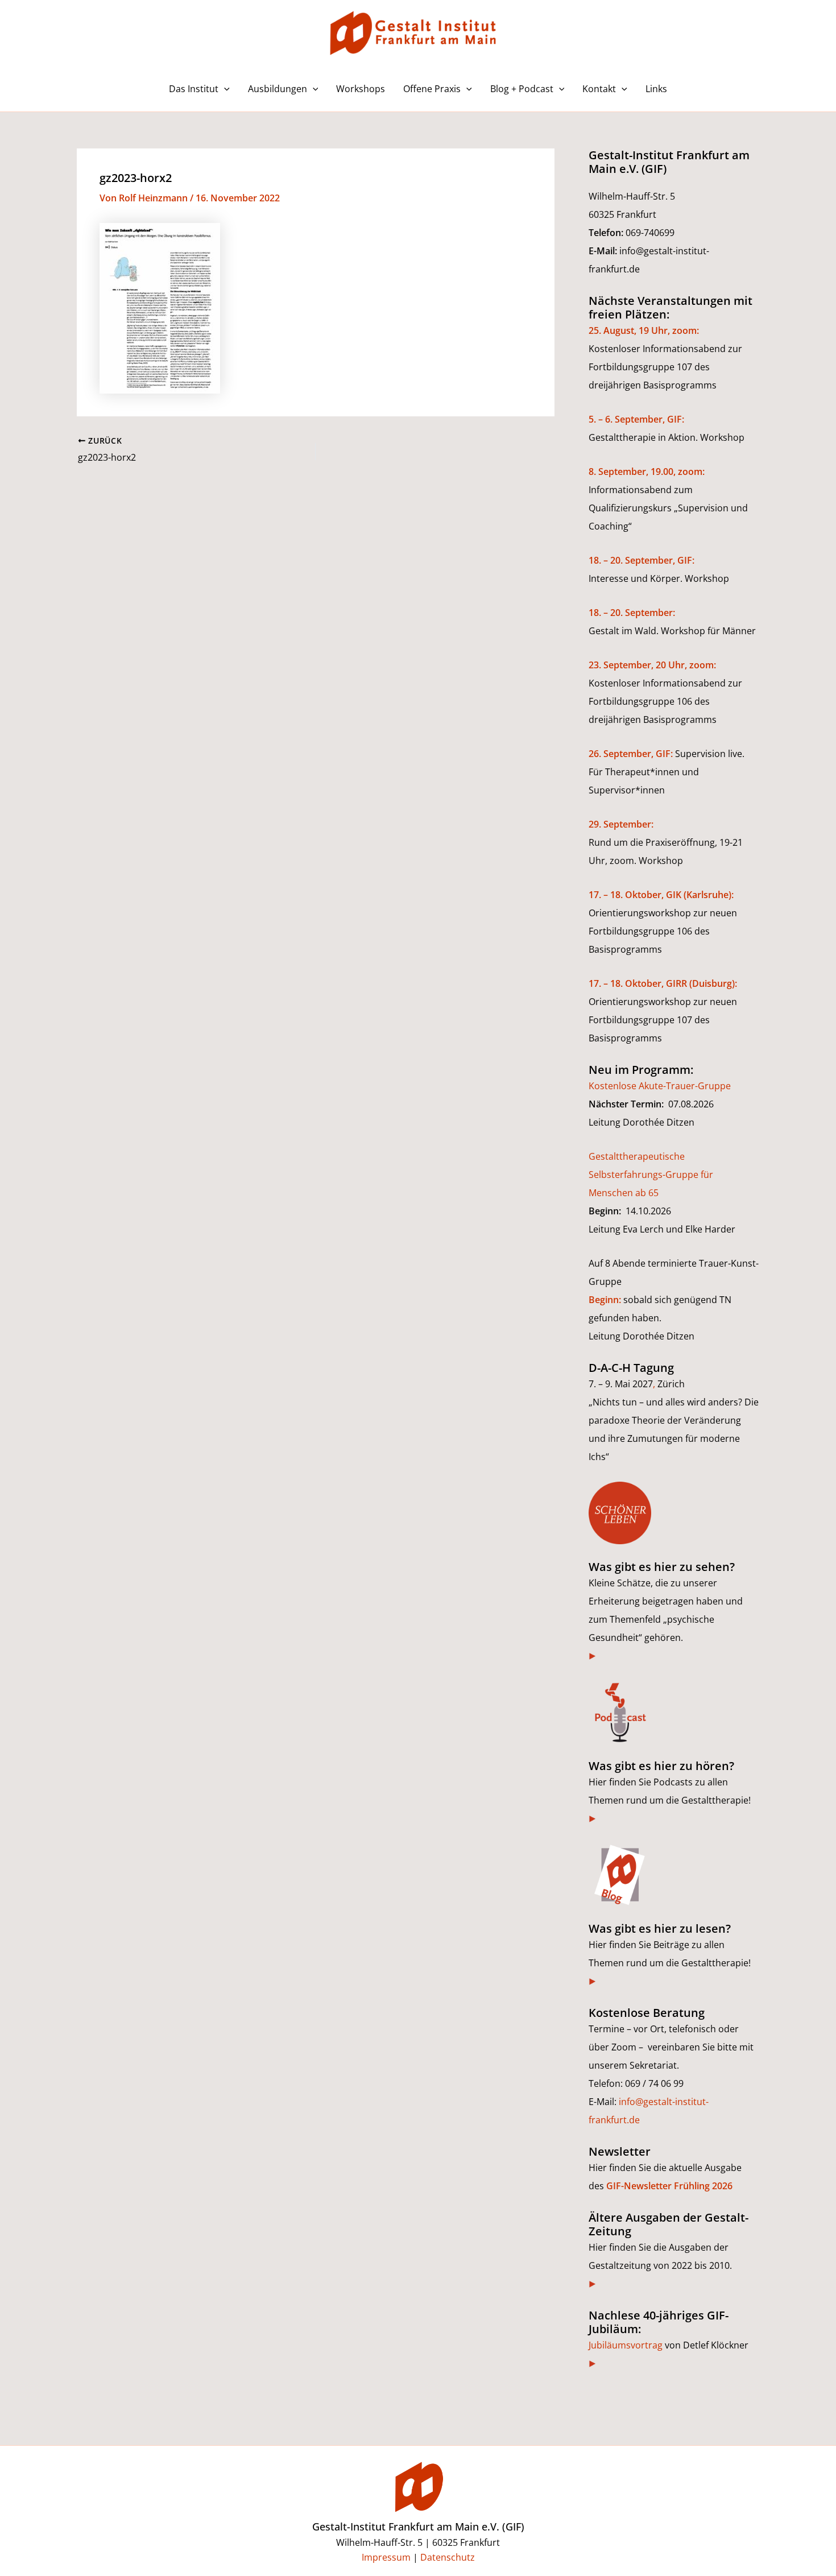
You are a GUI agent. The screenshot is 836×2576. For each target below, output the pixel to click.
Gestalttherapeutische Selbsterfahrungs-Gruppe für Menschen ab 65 (651, 1175)
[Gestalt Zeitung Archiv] (593, 2284)
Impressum (386, 2557)
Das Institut (194, 89)
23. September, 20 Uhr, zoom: (652, 665)
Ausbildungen (278, 89)
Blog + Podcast (522, 89)
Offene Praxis (432, 89)
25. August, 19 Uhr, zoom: (644, 330)
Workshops (361, 89)
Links (656, 89)
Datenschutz (448, 2557)
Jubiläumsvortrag (626, 2345)
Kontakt (599, 89)
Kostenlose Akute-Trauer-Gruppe (660, 1086)
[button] (224, 89)
